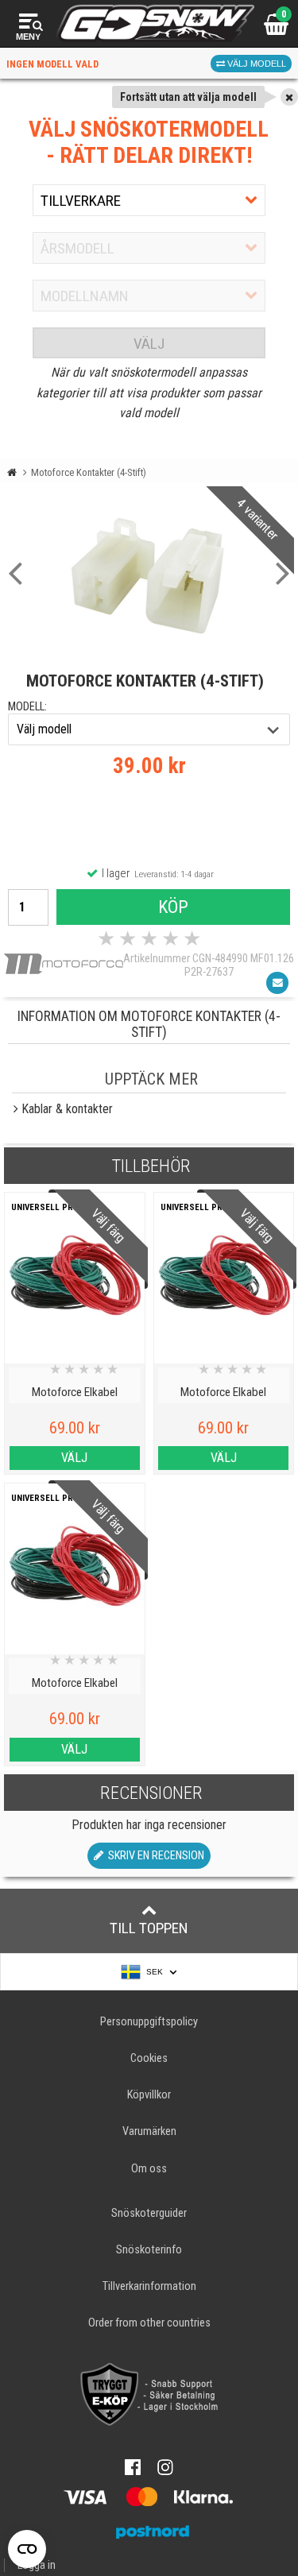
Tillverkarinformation (149, 2286)
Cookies (149, 2058)
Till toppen (149, 1928)
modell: (27, 707)
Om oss (149, 2169)
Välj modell (255, 64)
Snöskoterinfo (149, 2250)
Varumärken (149, 2131)
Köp (173, 907)
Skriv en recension (154, 1856)
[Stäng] (289, 97)
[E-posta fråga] (277, 983)
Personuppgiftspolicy (149, 2022)
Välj (149, 344)
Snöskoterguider (149, 2213)
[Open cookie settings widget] (27, 2549)
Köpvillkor (149, 2095)
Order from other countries (149, 2323)
